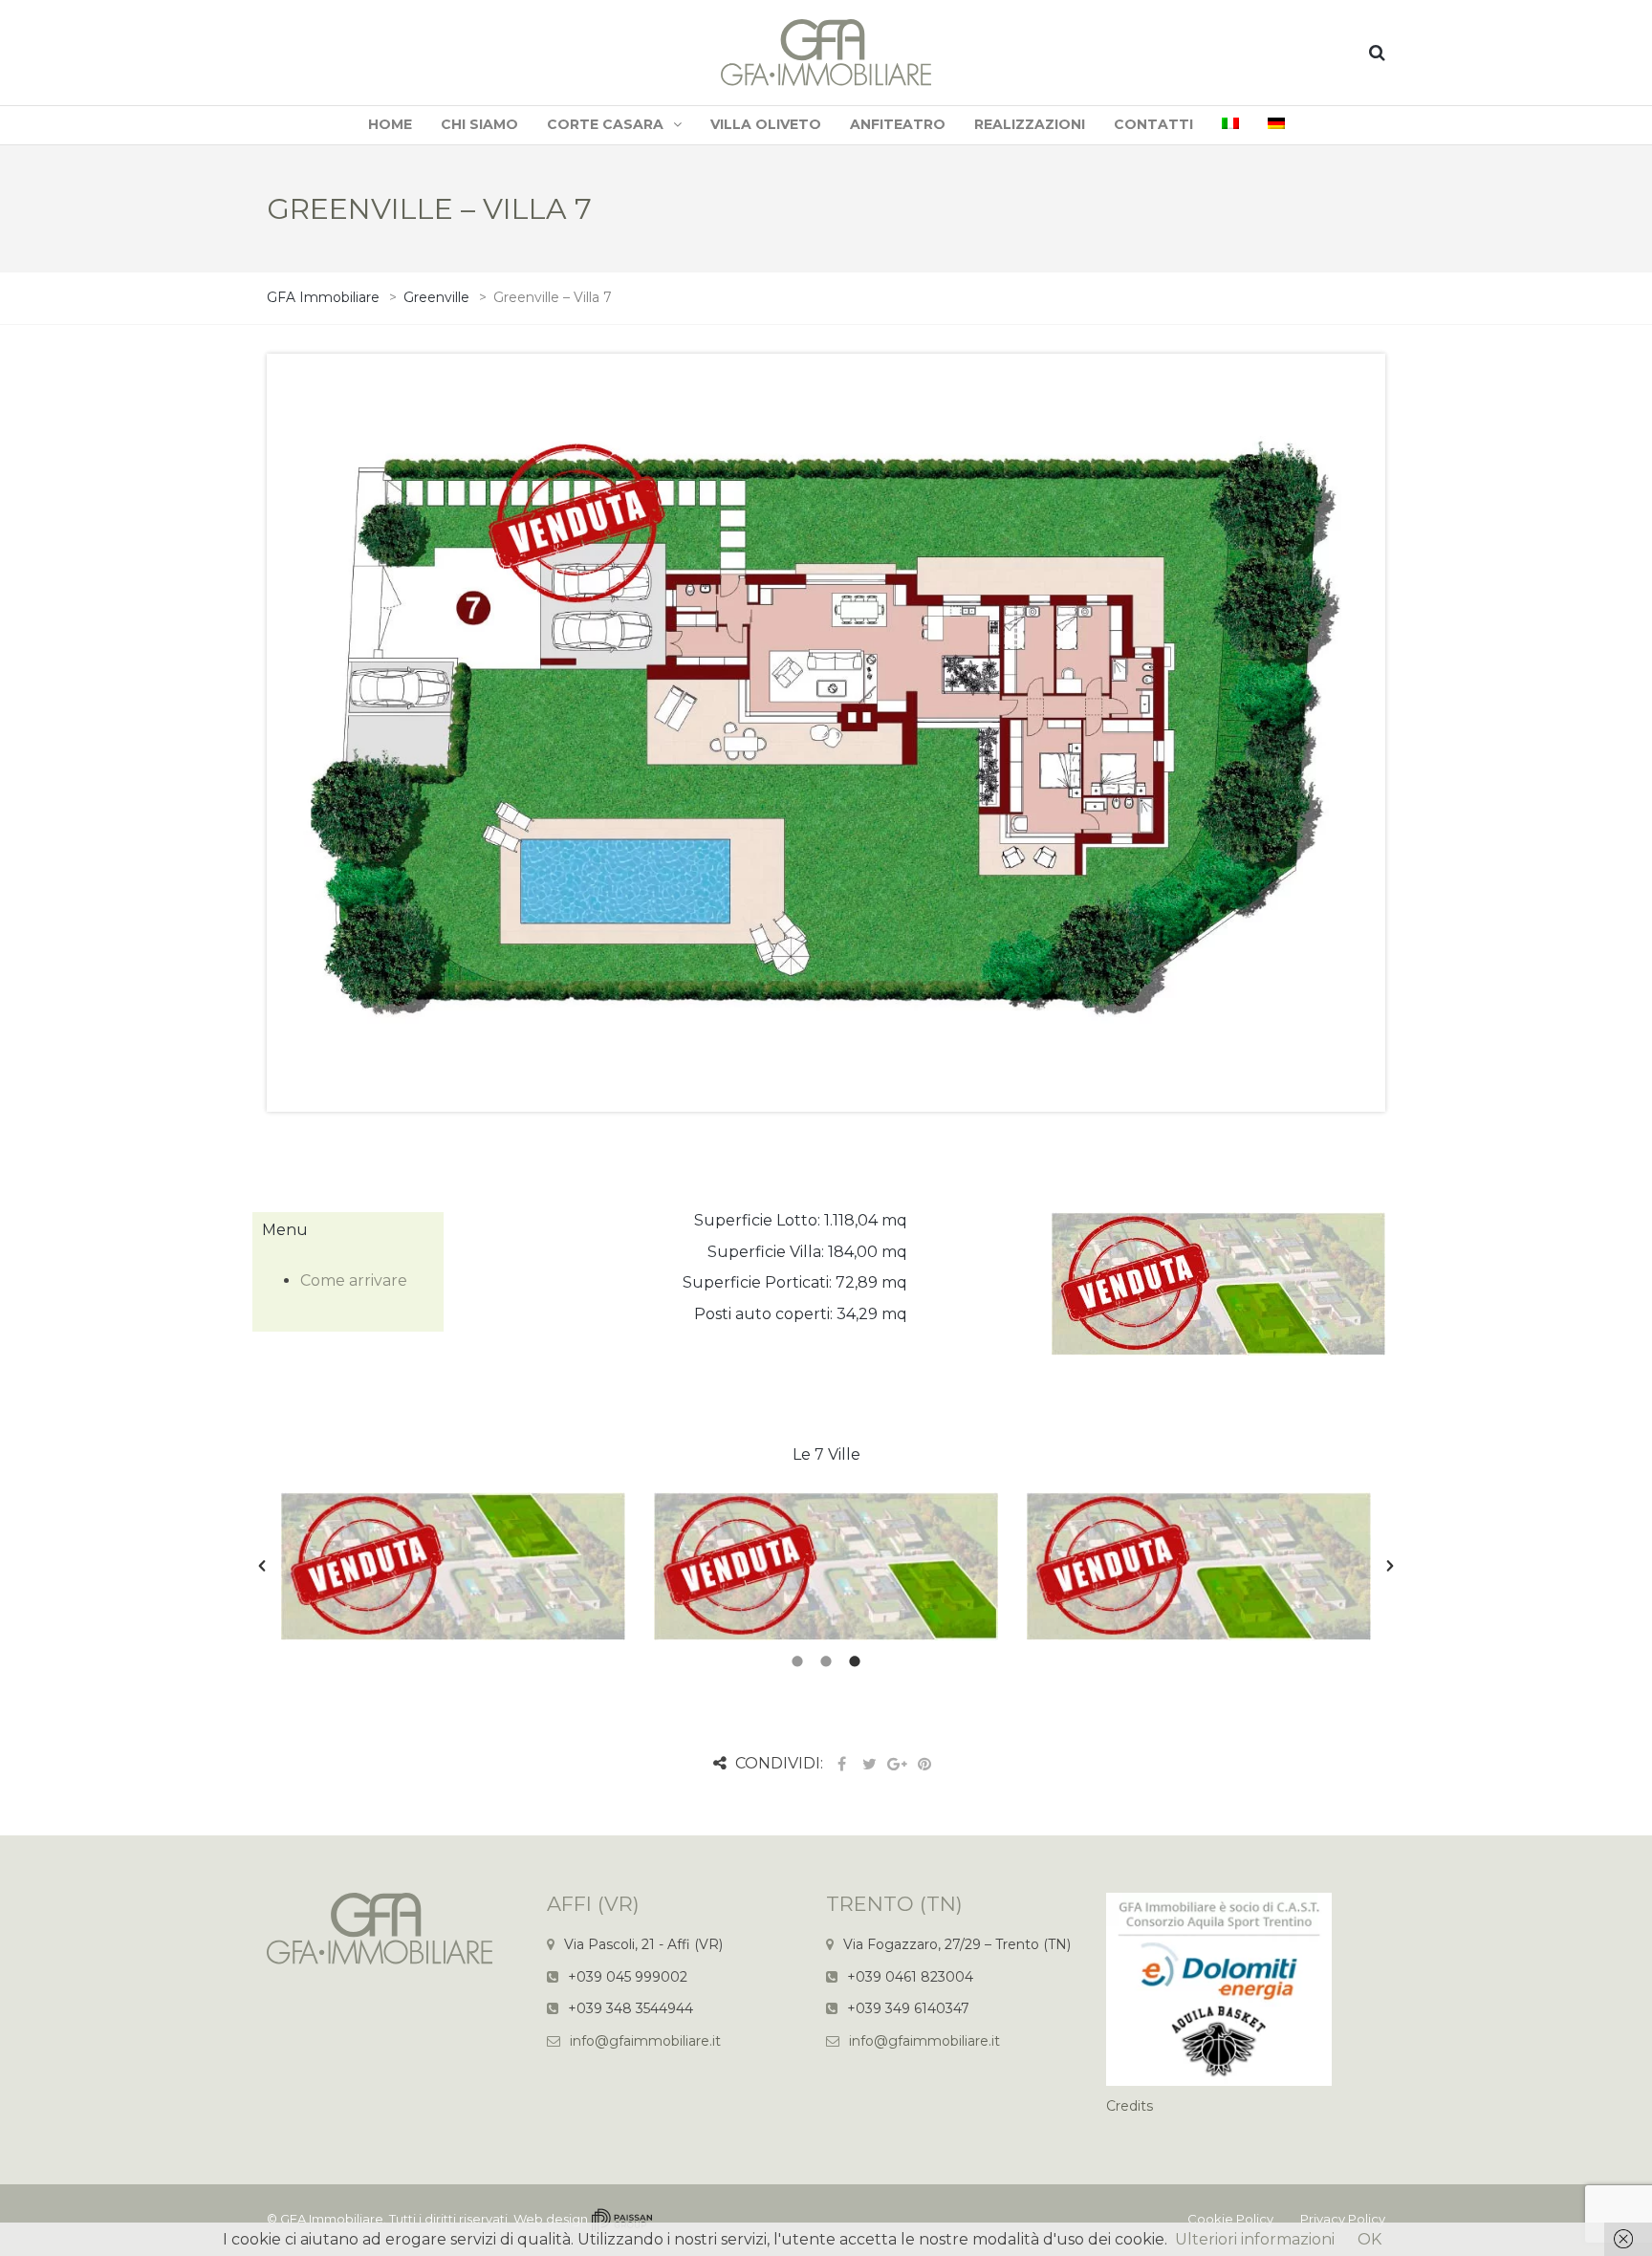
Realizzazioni (1030, 124)
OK (1369, 2239)
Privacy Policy (1343, 2219)
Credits (1130, 2106)
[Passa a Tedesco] (1276, 125)
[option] (453, 1566)
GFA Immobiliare (332, 2219)
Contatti (1153, 124)
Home (390, 124)
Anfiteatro (898, 124)
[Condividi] (841, 1764)
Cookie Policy (1230, 2219)
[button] (262, 1566)
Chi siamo (479, 124)
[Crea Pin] (924, 1764)
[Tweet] (869, 1764)
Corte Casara (605, 124)
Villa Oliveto (766, 124)
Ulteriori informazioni (1255, 2239)
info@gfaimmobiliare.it (645, 2041)
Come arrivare (354, 1280)
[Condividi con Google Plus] (897, 1764)
